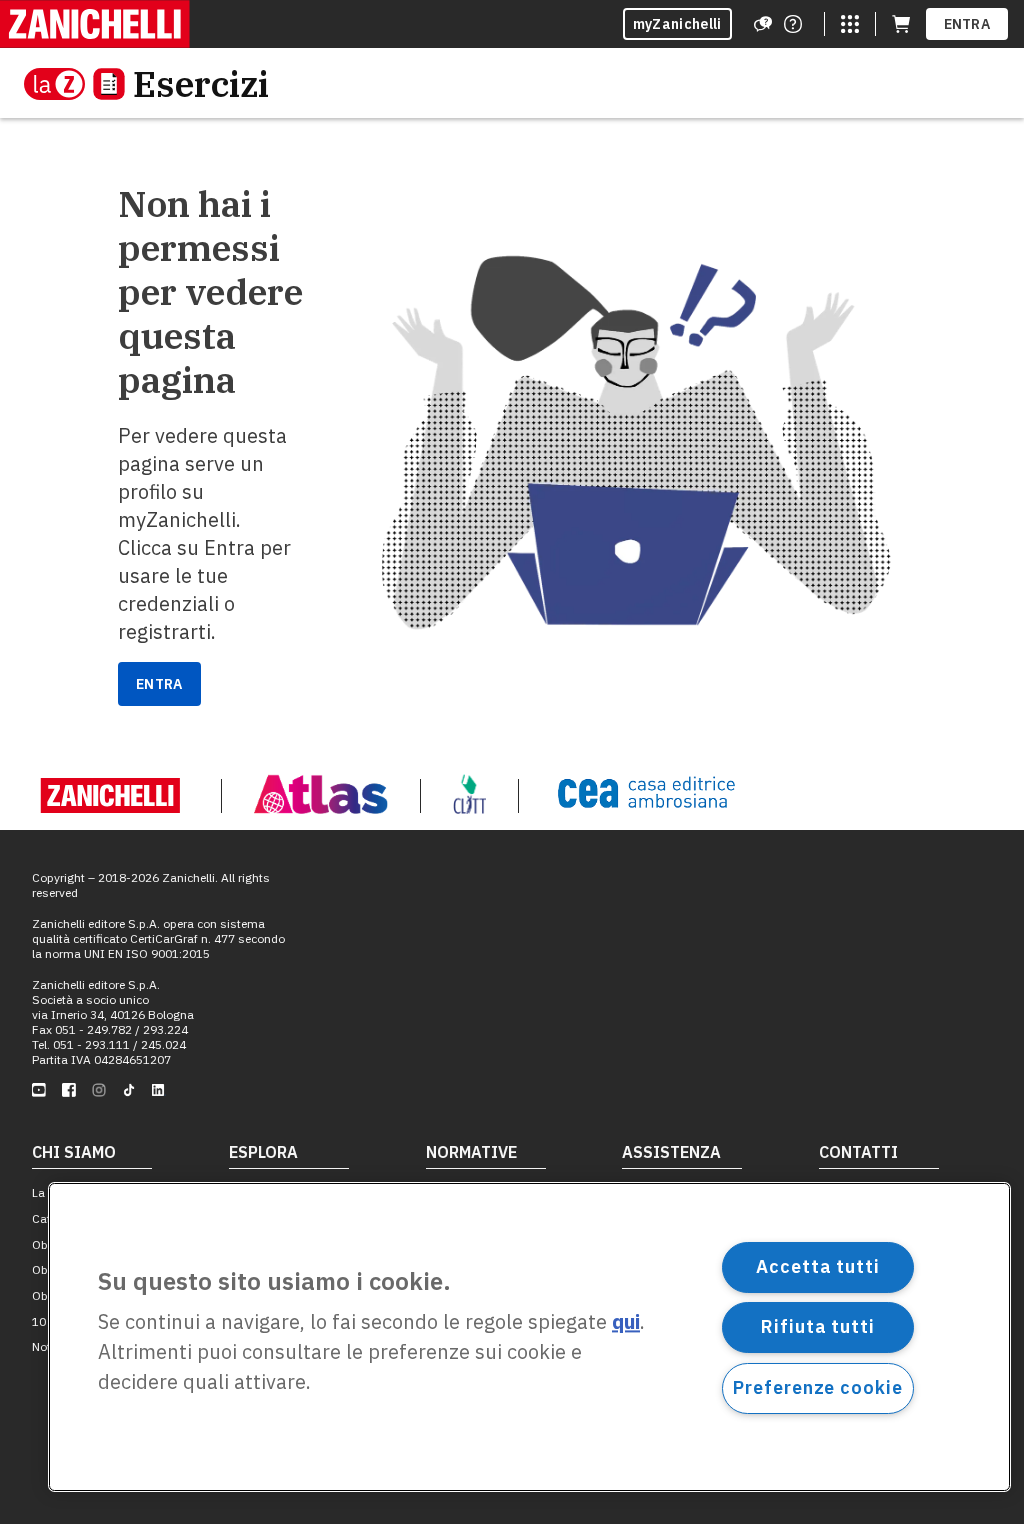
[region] (529, 1337)
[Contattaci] (793, 24)
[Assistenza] (763, 24)
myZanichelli (677, 24)
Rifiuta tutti (818, 1326)
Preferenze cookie (817, 1387)
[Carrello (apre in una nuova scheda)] (901, 24)
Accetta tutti (818, 1266)
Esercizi (201, 83)
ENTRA (967, 24)
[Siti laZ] (850, 24)
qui (626, 1322)
